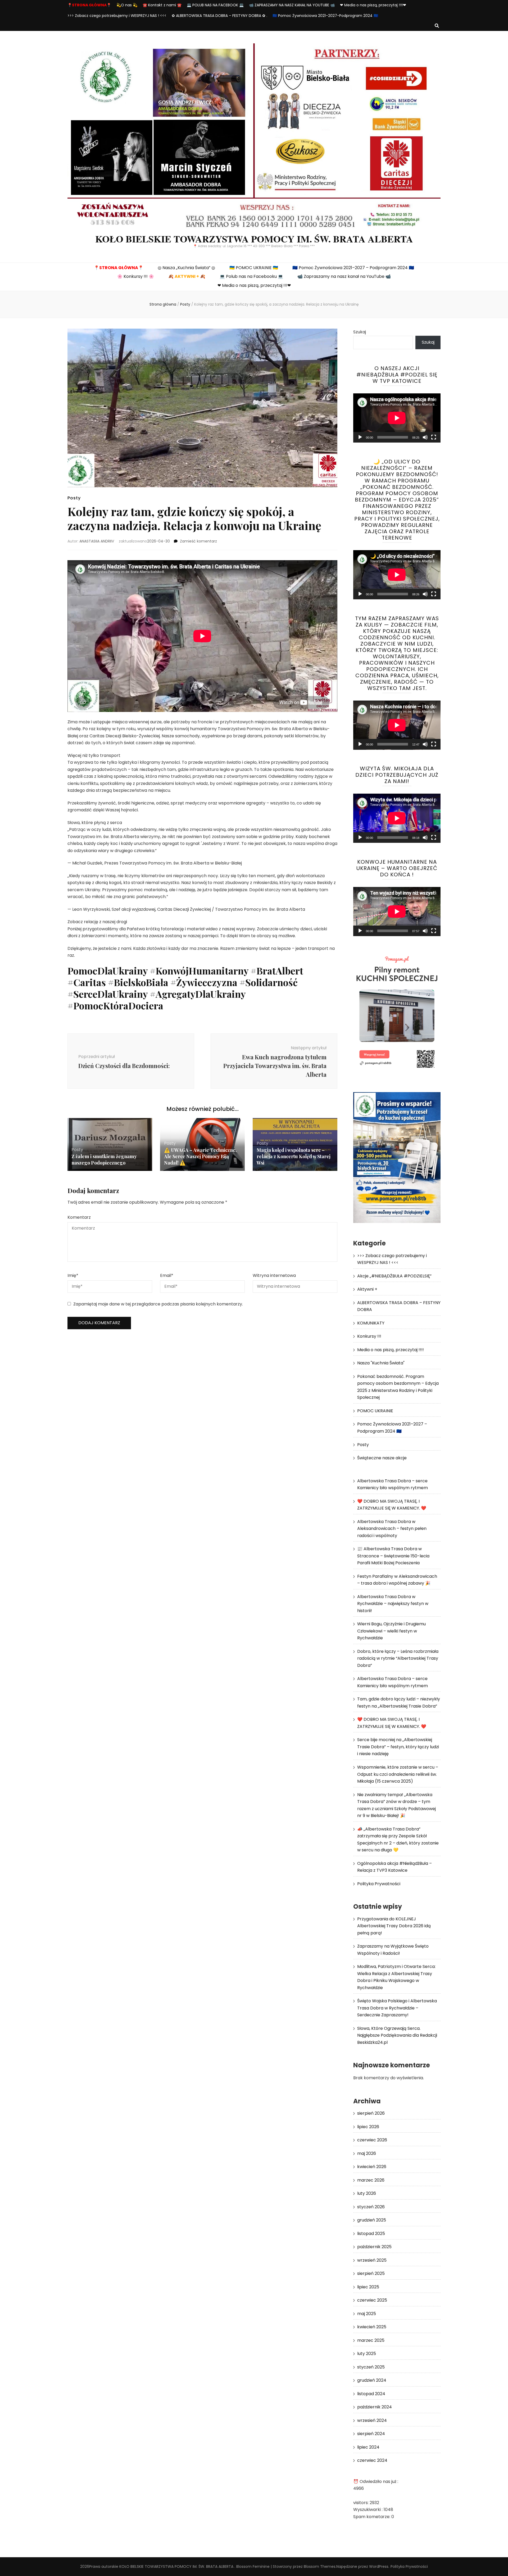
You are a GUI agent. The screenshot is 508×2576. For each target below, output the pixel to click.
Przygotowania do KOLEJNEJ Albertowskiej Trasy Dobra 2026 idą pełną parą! (394, 1926)
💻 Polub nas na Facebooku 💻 (251, 276)
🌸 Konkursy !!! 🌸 (136, 276)
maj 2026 (367, 2153)
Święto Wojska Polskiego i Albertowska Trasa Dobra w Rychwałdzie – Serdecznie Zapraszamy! (397, 2008)
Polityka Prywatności (379, 1884)
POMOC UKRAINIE (375, 1411)
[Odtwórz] (360, 437)
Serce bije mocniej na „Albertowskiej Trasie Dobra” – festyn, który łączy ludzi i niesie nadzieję (398, 1747)
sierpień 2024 (371, 2434)
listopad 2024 (371, 2394)
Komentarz (79, 1217)
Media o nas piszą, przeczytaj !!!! (391, 1350)
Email (167, 1275)
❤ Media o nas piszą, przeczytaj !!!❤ (254, 285)
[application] (397, 418)
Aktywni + (367, 1289)
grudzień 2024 (372, 2380)
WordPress (379, 2566)
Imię (73, 1275)
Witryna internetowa (274, 1275)
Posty (74, 498)
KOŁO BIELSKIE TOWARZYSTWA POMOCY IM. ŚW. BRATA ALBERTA (254, 239)
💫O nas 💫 (127, 5)
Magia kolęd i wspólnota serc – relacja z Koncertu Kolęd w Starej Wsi (294, 1156)
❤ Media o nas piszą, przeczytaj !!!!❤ (373, 5)
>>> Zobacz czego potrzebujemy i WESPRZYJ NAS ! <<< (117, 16)
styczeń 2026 (371, 2207)
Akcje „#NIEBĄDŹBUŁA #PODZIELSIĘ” (394, 1276)
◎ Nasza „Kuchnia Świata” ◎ (186, 268)
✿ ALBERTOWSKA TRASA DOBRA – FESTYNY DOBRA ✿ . (219, 16)
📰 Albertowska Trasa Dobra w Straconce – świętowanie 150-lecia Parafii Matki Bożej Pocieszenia (393, 1556)
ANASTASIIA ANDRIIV (97, 541)
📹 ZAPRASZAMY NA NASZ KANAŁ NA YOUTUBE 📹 (292, 5)
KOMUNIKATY (371, 1323)
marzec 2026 (371, 2180)
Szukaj (360, 332)
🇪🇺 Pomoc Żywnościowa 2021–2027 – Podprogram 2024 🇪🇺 (353, 268)
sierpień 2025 (371, 2273)
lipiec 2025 (368, 2287)
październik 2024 (375, 2407)
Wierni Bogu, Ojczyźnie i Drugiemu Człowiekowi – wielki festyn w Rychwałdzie (391, 1631)
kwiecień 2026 (372, 2167)
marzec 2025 (371, 2340)
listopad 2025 (371, 2234)
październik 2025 (374, 2247)
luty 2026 (367, 2193)
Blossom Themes (320, 2566)
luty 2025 (367, 2354)
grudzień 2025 (372, 2220)
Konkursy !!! (369, 1336)
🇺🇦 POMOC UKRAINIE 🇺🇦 (254, 268)
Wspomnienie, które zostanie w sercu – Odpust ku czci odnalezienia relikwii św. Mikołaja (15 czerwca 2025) (398, 1774)
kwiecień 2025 (372, 2327)
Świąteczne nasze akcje (382, 1458)
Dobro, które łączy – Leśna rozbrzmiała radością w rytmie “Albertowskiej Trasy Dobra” (398, 1658)
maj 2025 (367, 2314)
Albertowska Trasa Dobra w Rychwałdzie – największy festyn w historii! (393, 1604)
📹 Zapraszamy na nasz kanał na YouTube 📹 (344, 276)
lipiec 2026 (368, 2127)
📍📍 (89, 5)
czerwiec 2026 (372, 2140)
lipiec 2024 (368, 2447)
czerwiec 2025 (372, 2300)
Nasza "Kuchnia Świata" (381, 1363)
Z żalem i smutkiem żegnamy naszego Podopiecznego (104, 1160)
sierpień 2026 (371, 2113)
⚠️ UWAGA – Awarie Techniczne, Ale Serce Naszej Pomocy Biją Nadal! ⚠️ (200, 1156)
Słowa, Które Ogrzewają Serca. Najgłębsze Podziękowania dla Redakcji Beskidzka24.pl (397, 2035)
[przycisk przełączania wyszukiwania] (437, 26)
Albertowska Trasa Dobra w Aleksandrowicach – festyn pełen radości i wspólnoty (392, 1529)
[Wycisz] (425, 437)
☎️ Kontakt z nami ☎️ (162, 5)
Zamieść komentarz (198, 541)
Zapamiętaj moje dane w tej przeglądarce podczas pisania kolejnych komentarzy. (158, 1304)
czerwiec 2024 (372, 2460)
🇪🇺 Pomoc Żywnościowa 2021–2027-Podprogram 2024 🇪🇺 (325, 16)
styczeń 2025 (371, 2367)
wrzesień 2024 (372, 2420)
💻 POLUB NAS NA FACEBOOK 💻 (215, 5)
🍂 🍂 (187, 276)
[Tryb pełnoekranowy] (434, 437)
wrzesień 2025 (372, 2260)
